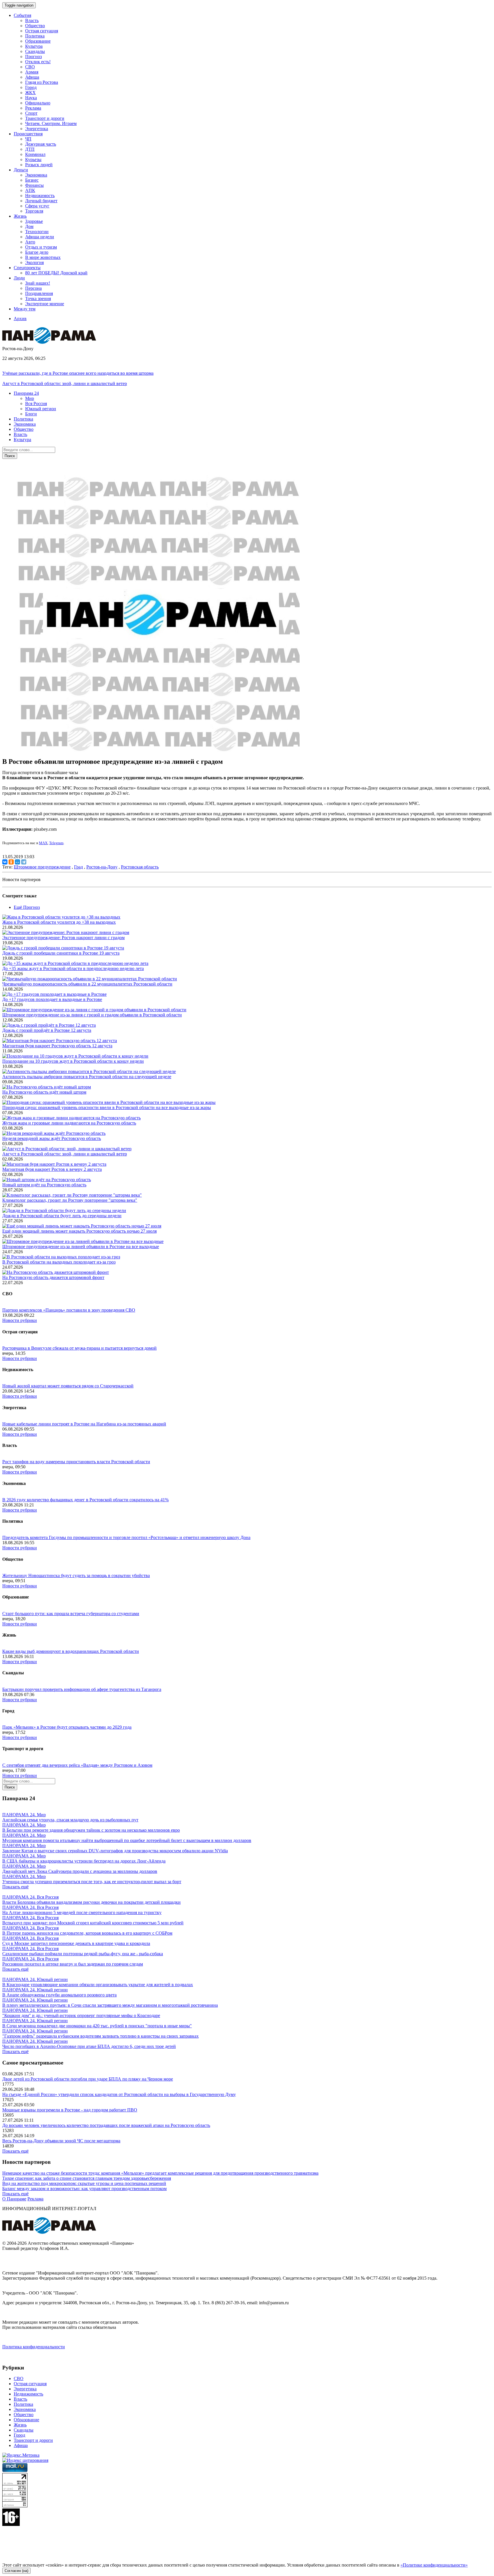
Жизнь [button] (20, 216)
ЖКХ (30, 93)
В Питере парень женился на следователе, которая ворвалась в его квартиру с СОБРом (87, 1933)
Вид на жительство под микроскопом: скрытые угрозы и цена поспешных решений (84, 2183)
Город (31, 87)
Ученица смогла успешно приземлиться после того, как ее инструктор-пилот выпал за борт (92, 1882)
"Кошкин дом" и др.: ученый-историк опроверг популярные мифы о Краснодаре (81, 2015)
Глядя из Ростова (42, 82)
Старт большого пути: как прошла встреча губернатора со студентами (71, 1614)
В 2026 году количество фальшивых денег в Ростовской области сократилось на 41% (85, 1500)
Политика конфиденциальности (34, 2347)
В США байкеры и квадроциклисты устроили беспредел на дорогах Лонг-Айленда (84, 1861)
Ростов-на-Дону (102, 867)
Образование (38, 41)
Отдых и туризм (41, 247)
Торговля (34, 211)
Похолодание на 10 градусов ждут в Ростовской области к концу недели (73, 1061)
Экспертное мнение (45, 304)
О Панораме (14, 2199)
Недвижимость (40, 196)
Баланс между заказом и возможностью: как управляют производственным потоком (84, 2189)
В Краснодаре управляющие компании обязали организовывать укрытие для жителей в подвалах (98, 1985)
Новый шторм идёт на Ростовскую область (44, 1185)
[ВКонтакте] (5, 862)
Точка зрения (38, 299)
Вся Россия (36, 403)
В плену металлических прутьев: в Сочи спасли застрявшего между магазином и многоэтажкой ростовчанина (110, 2005)
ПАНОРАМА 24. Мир (24, 1815)
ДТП (30, 149)
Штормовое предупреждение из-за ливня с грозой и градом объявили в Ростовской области (92, 1015)
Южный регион (41, 409)
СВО (30, 67)
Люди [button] (19, 278)
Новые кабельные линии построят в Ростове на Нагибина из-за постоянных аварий (84, 1424)
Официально (38, 103)
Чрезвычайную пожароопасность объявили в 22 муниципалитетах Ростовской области (87, 984)
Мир (30, 398)
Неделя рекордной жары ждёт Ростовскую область (52, 1138)
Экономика (36, 175)
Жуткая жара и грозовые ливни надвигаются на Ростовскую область (69, 1123)
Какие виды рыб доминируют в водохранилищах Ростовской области (71, 1651)
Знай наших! (38, 283)
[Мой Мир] (17, 862)
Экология (34, 262)
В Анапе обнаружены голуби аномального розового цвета (59, 1995)
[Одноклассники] (11, 862)
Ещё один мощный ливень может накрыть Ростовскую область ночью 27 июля (79, 1231)
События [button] (22, 15)
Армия (32, 72)
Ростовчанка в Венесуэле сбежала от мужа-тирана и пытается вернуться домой (79, 1348)
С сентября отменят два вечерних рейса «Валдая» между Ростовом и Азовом (77, 1765)
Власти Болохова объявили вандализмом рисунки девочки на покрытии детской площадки (91, 1902)
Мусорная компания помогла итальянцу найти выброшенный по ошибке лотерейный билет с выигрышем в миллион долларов (127, 1840)
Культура (34, 46)
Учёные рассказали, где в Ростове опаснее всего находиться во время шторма (78, 373)
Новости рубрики (20, 1320)
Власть (32, 20)
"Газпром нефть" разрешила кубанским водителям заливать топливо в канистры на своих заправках (100, 2036)
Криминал (35, 154)
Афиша (32, 77)
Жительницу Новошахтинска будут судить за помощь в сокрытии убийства (76, 1575)
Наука (31, 98)
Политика (35, 36)
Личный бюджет (41, 201)
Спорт (31, 113)
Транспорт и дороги (45, 118)
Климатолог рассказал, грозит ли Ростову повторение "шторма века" (70, 1200)
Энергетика (37, 129)
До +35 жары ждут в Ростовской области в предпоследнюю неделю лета (73, 968)
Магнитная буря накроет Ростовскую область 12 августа (57, 1046)
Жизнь (20, 2425)
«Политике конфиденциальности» (434, 2565)
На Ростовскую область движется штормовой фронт (53, 1277)
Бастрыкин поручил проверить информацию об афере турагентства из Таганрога (82, 1689)
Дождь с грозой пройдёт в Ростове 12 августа (47, 1030)
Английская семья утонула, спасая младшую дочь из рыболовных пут (70, 1820)
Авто (30, 242)
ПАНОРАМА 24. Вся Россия (30, 1897)
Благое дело (37, 252)
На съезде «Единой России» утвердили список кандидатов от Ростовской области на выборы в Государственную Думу (119, 2094)
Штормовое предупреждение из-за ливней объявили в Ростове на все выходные (81, 1247)
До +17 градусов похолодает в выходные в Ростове (52, 999)
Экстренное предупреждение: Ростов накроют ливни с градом (63, 938)
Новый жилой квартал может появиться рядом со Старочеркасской (68, 1386)
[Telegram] (24, 862)
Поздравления (39, 293)
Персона (33, 288)
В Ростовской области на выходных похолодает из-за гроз (59, 1262)
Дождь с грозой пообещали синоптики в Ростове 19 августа (61, 953)
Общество (35, 26)
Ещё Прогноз (27, 907)
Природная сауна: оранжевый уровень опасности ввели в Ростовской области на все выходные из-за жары (107, 1107)
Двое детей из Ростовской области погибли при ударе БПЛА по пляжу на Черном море (88, 2079)
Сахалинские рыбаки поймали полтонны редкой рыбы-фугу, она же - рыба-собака (83, 1954)
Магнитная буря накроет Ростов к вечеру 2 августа (52, 1169)
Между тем (25, 309)
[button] (26, 393)
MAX (43, 843)
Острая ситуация (42, 31)
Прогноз (33, 56)
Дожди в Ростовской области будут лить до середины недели (62, 1216)
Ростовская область (140, 867)
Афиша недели (40, 237)
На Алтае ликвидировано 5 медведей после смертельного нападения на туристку (82, 1912)
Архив (20, 319)
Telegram (56, 843)
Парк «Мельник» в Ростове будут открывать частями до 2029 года (67, 1727)
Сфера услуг (37, 206)
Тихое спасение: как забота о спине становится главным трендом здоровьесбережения (87, 2178)
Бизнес (32, 180)
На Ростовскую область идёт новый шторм (44, 1092)
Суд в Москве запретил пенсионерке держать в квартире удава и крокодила (76, 1943)
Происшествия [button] (28, 134)
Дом (29, 226)
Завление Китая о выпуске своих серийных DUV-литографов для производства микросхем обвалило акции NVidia (115, 1851)
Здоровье (34, 221)
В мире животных (43, 257)
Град (78, 867)
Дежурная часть (41, 144)
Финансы (34, 185)
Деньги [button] (21, 170)
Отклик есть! (38, 62)
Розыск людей (39, 165)
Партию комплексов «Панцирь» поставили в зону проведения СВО (69, 1310)
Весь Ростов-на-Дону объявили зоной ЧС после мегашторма (61, 2141)
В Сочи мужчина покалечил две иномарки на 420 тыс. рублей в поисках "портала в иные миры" (97, 2026)
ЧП (28, 139)
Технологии (37, 232)
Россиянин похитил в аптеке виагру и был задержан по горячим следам (73, 1964)
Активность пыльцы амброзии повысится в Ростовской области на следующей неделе (87, 1077)
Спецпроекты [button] (27, 268)
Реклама (33, 108)
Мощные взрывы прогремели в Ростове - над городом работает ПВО (70, 2110)
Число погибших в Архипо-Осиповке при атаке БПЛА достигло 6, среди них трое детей (89, 2046)
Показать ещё (15, 1887)
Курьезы (33, 159)
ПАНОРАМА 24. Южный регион (35, 1979)
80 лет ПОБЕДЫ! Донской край (56, 273)
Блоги (31, 414)
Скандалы (35, 51)
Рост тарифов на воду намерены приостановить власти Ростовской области (76, 1462)
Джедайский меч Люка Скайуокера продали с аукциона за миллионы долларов (80, 1871)
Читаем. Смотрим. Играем (51, 123)
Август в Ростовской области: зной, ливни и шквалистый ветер (65, 383)
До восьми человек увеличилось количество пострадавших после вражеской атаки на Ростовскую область (106, 2125)
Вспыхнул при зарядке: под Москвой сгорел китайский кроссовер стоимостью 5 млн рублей (93, 1923)
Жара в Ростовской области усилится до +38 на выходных (59, 922)
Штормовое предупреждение (42, 867)
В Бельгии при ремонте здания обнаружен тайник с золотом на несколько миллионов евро (91, 1830)
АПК (30, 190)
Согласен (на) (16, 2571)
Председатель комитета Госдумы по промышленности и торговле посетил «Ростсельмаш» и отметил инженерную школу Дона (126, 1537)
